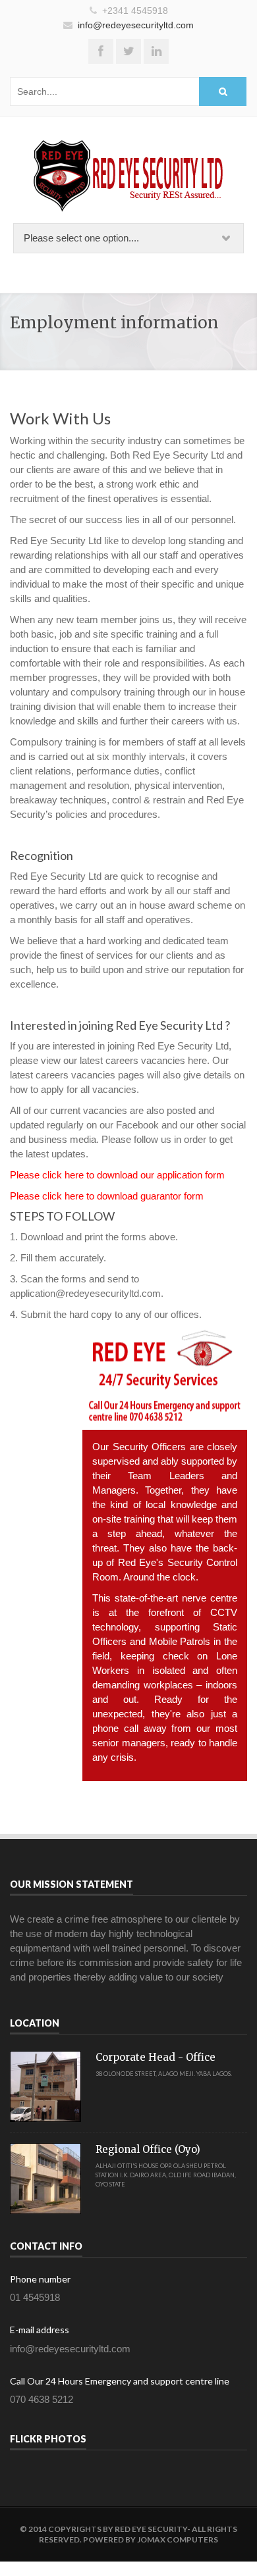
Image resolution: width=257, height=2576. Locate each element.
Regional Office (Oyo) (148, 2149)
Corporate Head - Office (156, 2057)
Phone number (40, 2279)
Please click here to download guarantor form (107, 1196)
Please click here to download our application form (117, 1175)
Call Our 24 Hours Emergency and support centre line (120, 2381)
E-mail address (40, 2330)
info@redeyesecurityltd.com (136, 25)
